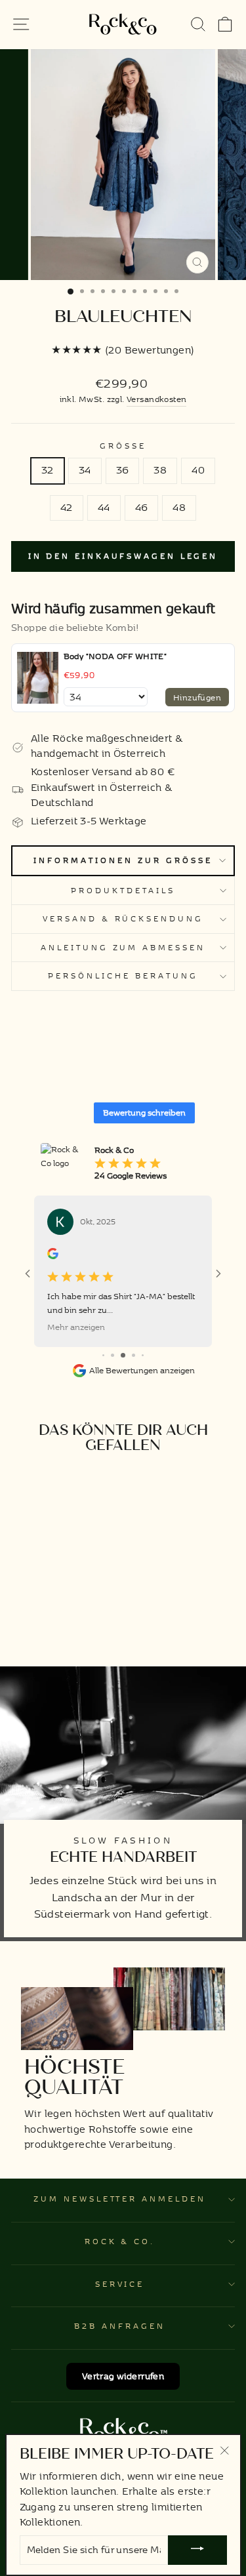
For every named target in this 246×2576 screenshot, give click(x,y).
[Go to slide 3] (123, 1355)
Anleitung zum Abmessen (123, 948)
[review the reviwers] (53, 1256)
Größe (123, 446)
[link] (38, 678)
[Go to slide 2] (113, 1355)
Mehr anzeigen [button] (76, 1327)
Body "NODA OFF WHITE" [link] (115, 656)
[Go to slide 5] (143, 1355)
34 (85, 470)
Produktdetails (123, 891)
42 (67, 508)
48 (179, 508)
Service (120, 2284)
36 (123, 470)
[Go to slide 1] (103, 1355)
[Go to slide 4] (133, 1355)
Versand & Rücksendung (123, 919)
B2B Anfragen (120, 2326)
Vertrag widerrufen (123, 2376)
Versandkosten (156, 399)
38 (160, 470)
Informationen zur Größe (123, 860)
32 (48, 470)
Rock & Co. (120, 2242)
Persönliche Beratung (123, 976)
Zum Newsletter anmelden (120, 2199)
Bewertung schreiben (144, 1113)
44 (104, 508)
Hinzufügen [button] (197, 697)
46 (142, 508)
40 (198, 470)
